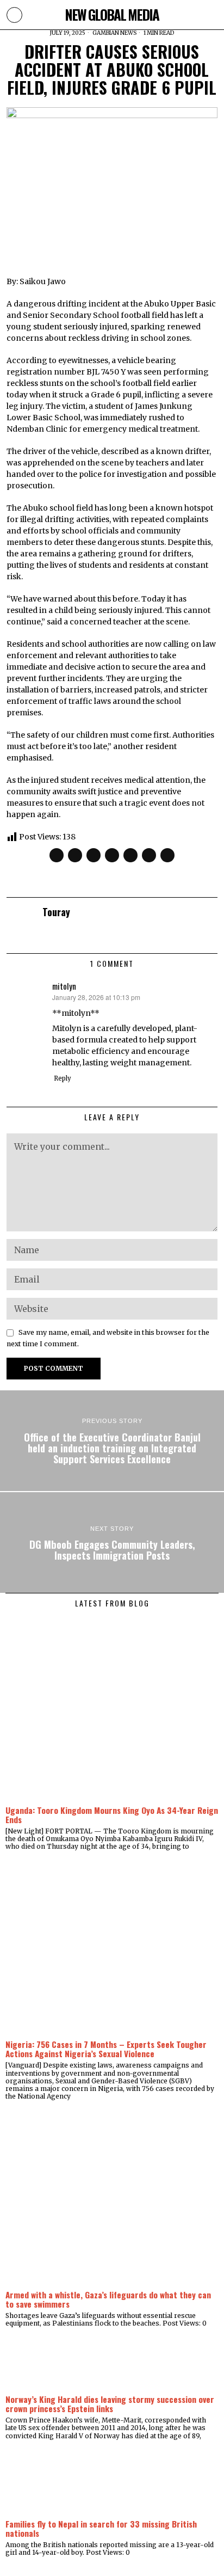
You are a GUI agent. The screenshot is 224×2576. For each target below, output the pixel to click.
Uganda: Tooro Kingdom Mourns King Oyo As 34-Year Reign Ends (112, 1815)
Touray (56, 912)
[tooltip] (57, 855)
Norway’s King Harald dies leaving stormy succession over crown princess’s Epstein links (110, 2404)
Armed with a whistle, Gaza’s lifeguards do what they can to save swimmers (108, 2299)
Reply (63, 1078)
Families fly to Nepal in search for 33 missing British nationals (101, 2528)
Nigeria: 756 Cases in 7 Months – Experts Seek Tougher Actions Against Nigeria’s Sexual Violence (106, 2049)
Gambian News (114, 33)
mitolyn (64, 986)
